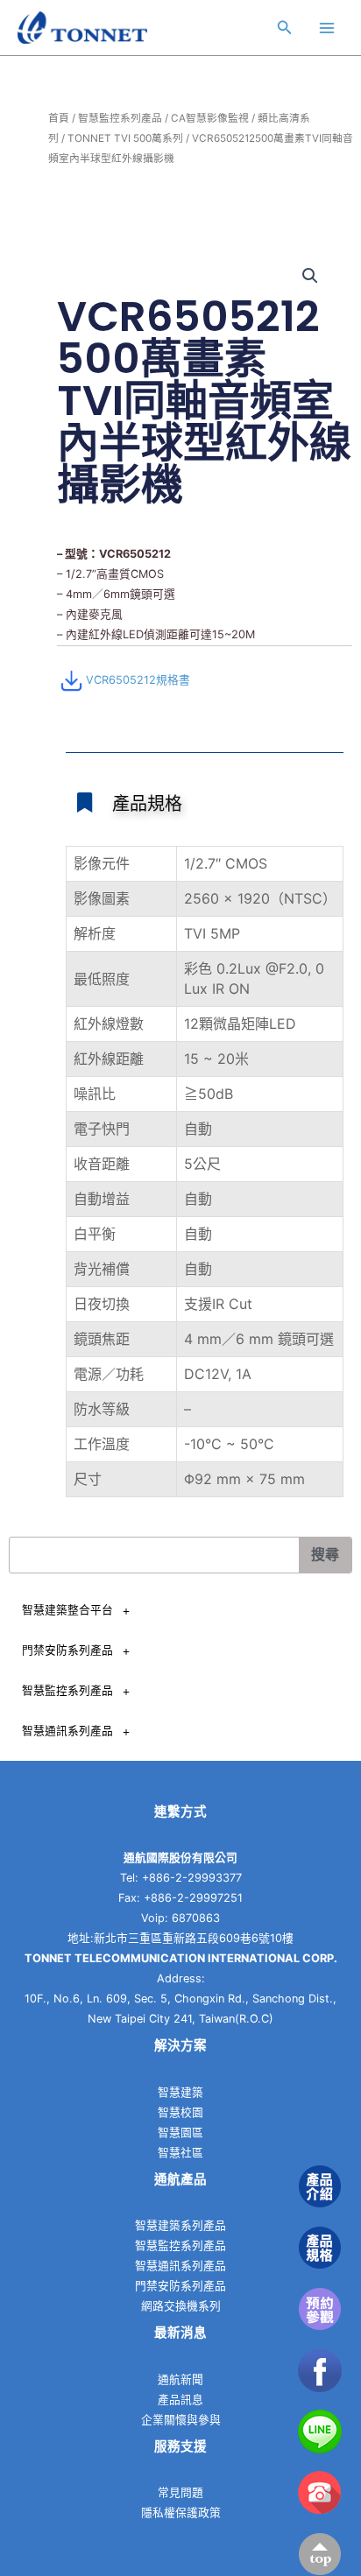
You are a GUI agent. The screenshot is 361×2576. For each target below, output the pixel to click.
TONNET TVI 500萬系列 (125, 138)
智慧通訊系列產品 (67, 1731)
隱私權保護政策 (181, 2513)
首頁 (59, 118)
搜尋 (325, 1555)
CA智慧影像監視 (210, 118)
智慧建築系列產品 (180, 2225)
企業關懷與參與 (181, 2420)
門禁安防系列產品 (67, 1650)
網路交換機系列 (181, 2306)
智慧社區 (180, 2153)
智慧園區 (180, 2133)
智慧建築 (180, 2092)
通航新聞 (180, 2379)
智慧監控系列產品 (120, 118)
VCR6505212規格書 (138, 680)
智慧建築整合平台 (67, 1610)
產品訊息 (180, 2400)
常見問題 (180, 2492)
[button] (310, 276)
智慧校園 (180, 2112)
